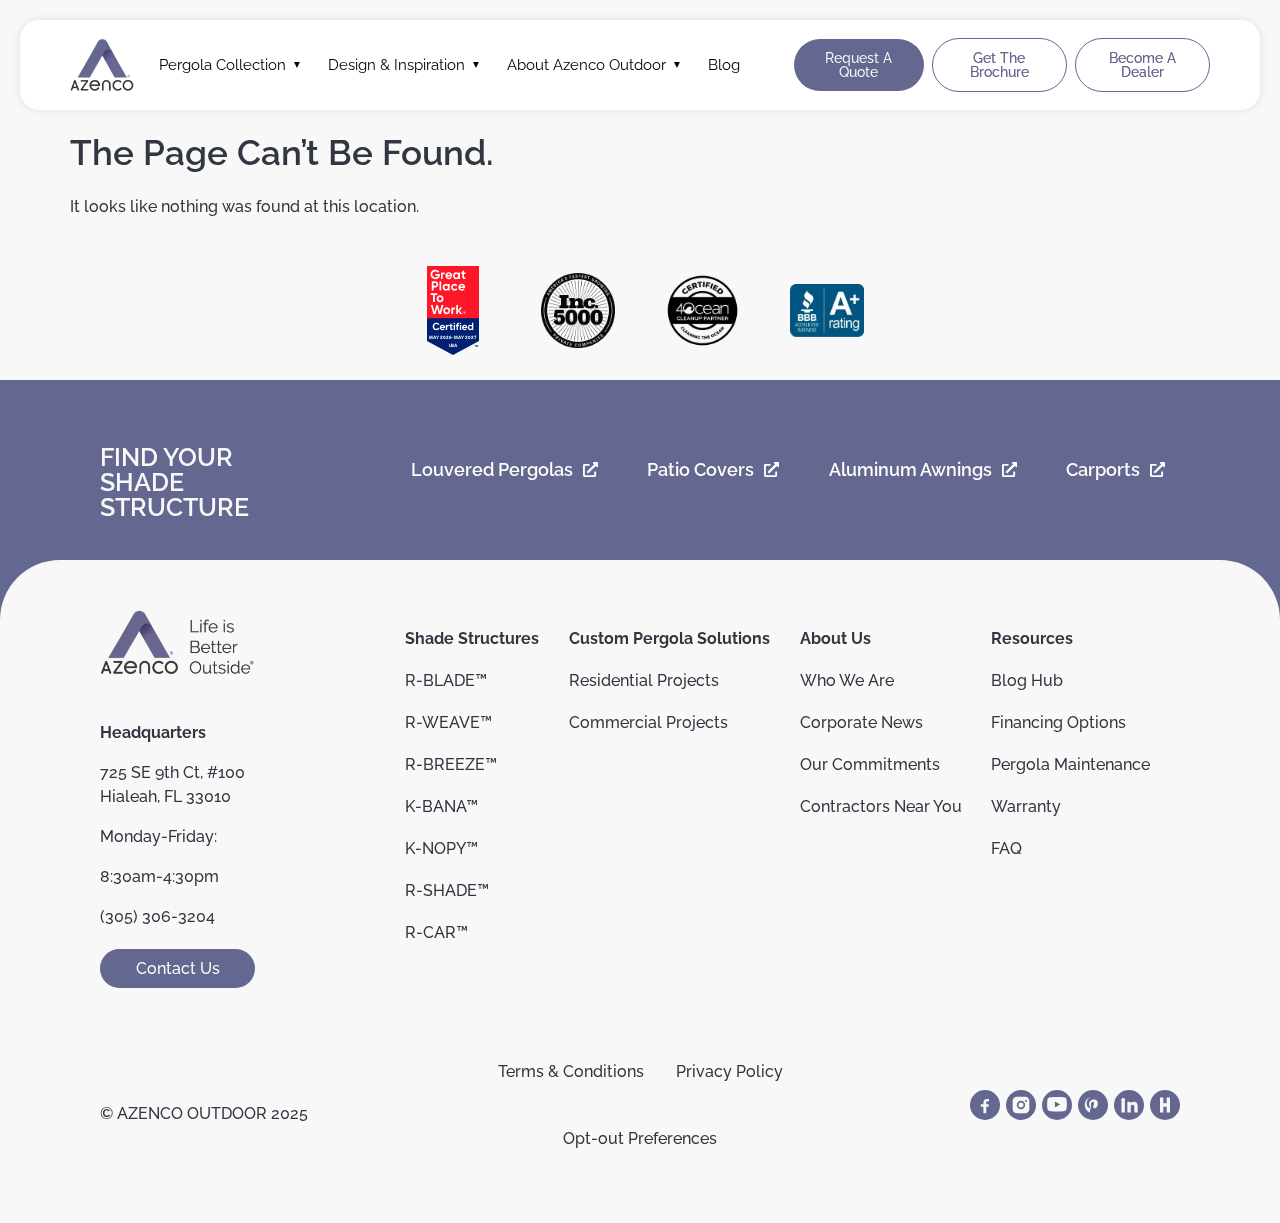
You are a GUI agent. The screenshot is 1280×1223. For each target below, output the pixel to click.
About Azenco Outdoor (586, 65)
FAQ (1006, 848)
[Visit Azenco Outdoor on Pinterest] (1093, 1105)
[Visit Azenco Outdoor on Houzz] (1165, 1105)
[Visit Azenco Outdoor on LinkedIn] (1129, 1105)
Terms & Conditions (571, 1071)
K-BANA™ (441, 806)
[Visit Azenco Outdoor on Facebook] (985, 1105)
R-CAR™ (436, 932)
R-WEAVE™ (448, 722)
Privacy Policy (729, 1071)
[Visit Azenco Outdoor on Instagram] (1021, 1105)
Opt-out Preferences (640, 1138)
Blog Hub (1027, 680)
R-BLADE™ (446, 680)
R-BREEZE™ (451, 764)
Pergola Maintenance (1070, 764)
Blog (724, 65)
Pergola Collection (222, 65)
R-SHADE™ (447, 890)
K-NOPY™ (441, 848)
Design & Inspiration (396, 65)
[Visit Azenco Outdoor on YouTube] (1057, 1105)
